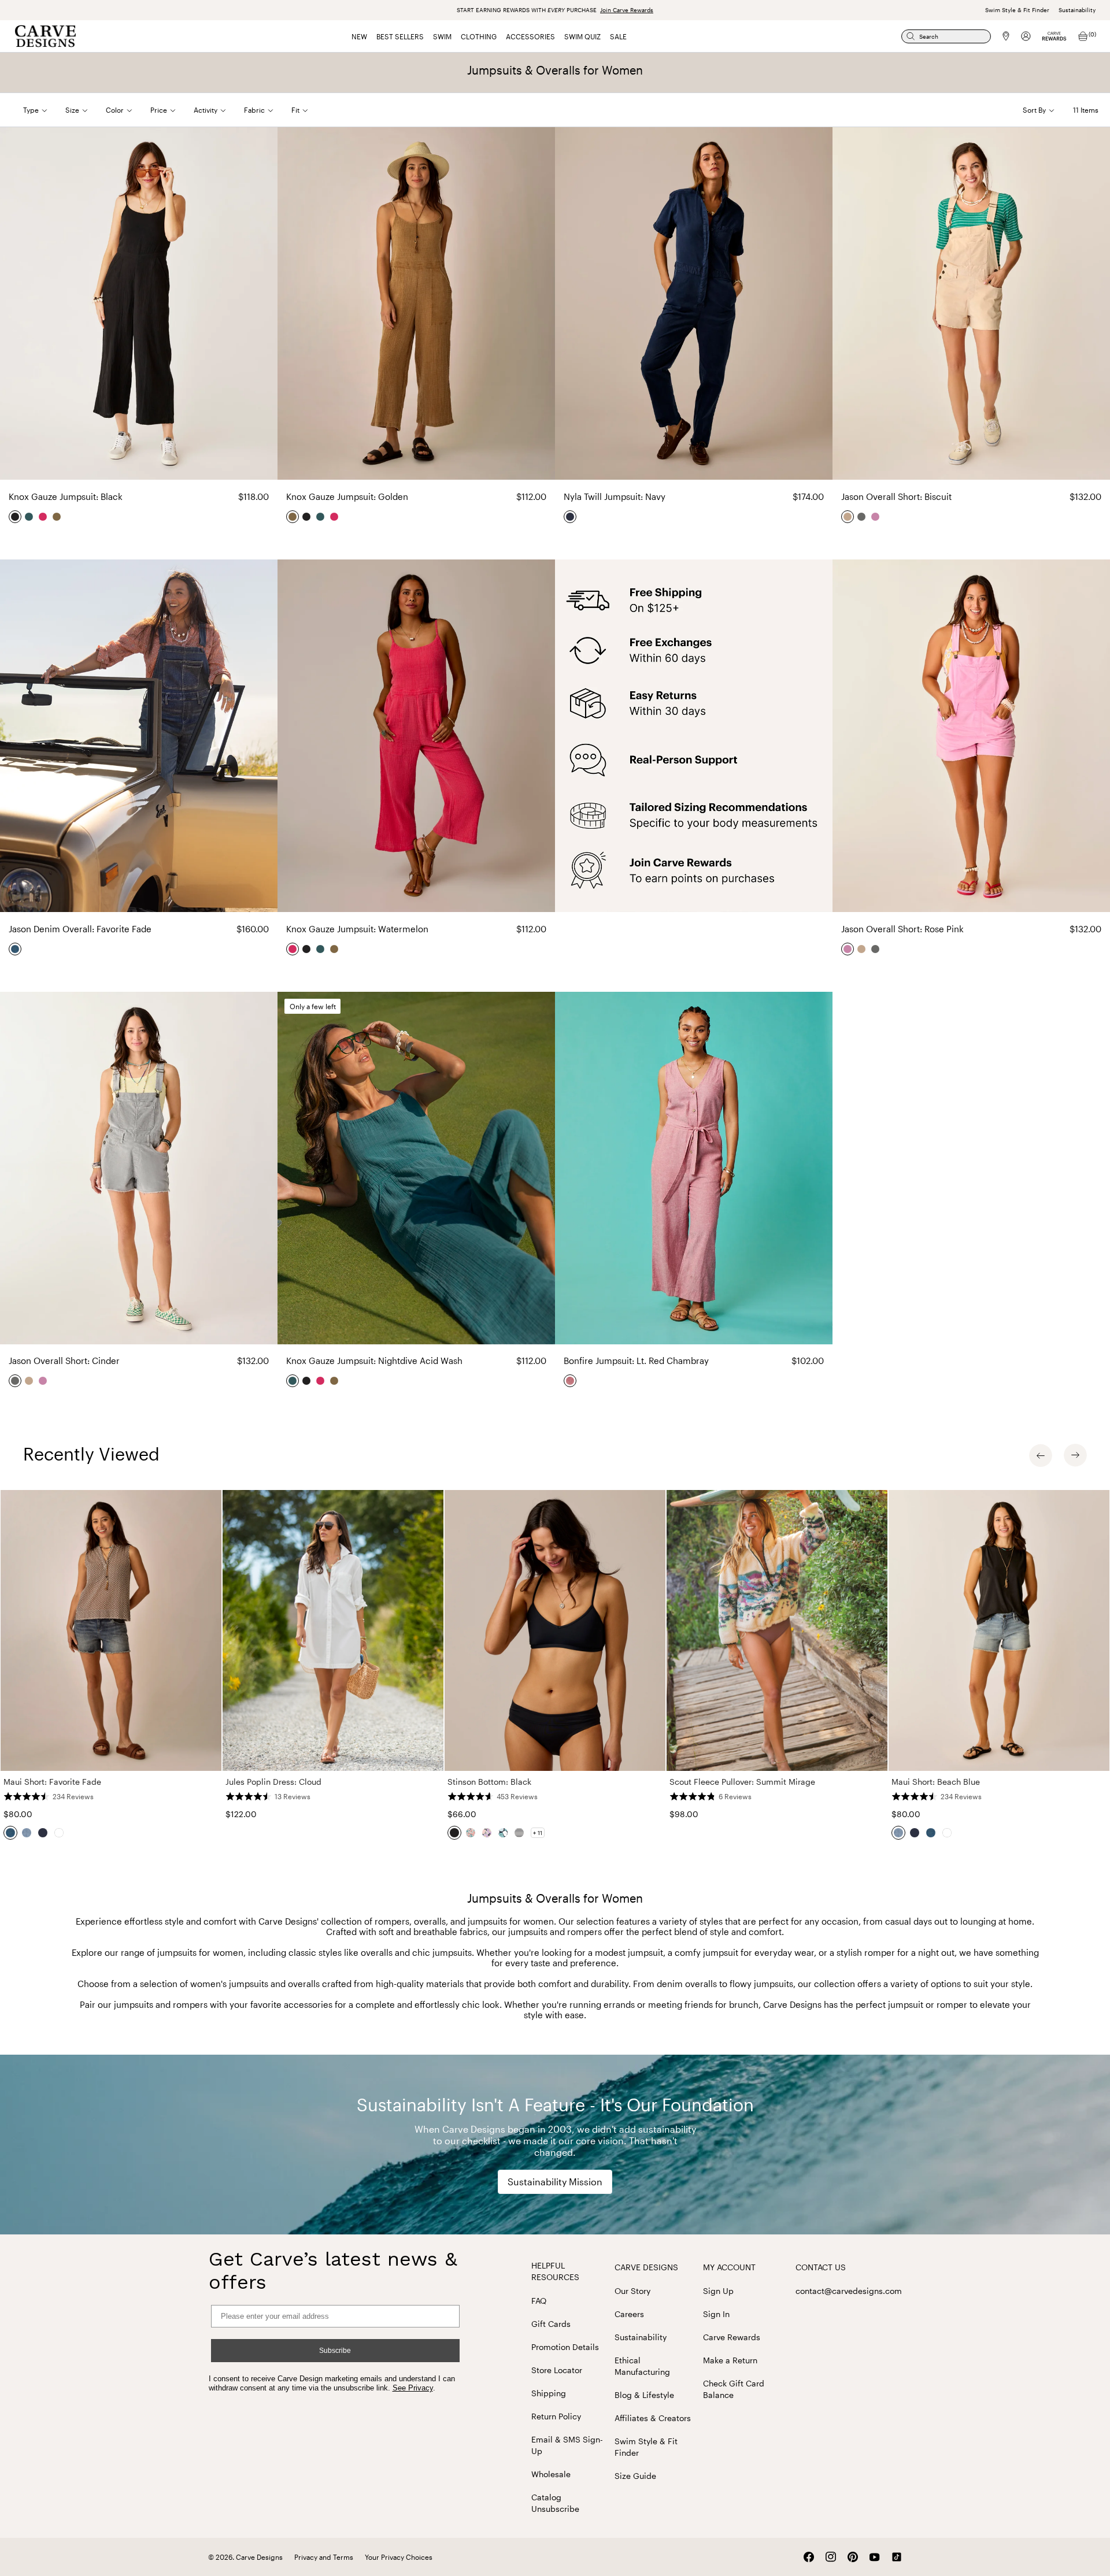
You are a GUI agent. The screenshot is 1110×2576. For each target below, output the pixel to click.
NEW (359, 36)
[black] (16, 517)
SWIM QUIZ (582, 36)
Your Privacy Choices (399, 2557)
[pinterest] (853, 2557)
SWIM (442, 36)
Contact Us (821, 2267)
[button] (44, 110)
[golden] (57, 517)
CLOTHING (479, 36)
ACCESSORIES (530, 36)
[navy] (571, 517)
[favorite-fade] (16, 949)
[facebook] (809, 2557)
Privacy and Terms (324, 2557)
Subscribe (335, 2351)
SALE (618, 36)
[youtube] (875, 2557)
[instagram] (831, 2557)
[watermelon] (43, 517)
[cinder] (862, 517)
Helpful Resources (555, 2271)
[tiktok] (897, 2557)
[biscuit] (848, 517)
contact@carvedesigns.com (849, 2291)
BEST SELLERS (400, 36)
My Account (729, 2267)
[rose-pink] (876, 517)
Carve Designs (646, 2267)
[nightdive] (29, 517)
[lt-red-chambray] (571, 1381)
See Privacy (413, 2388)
